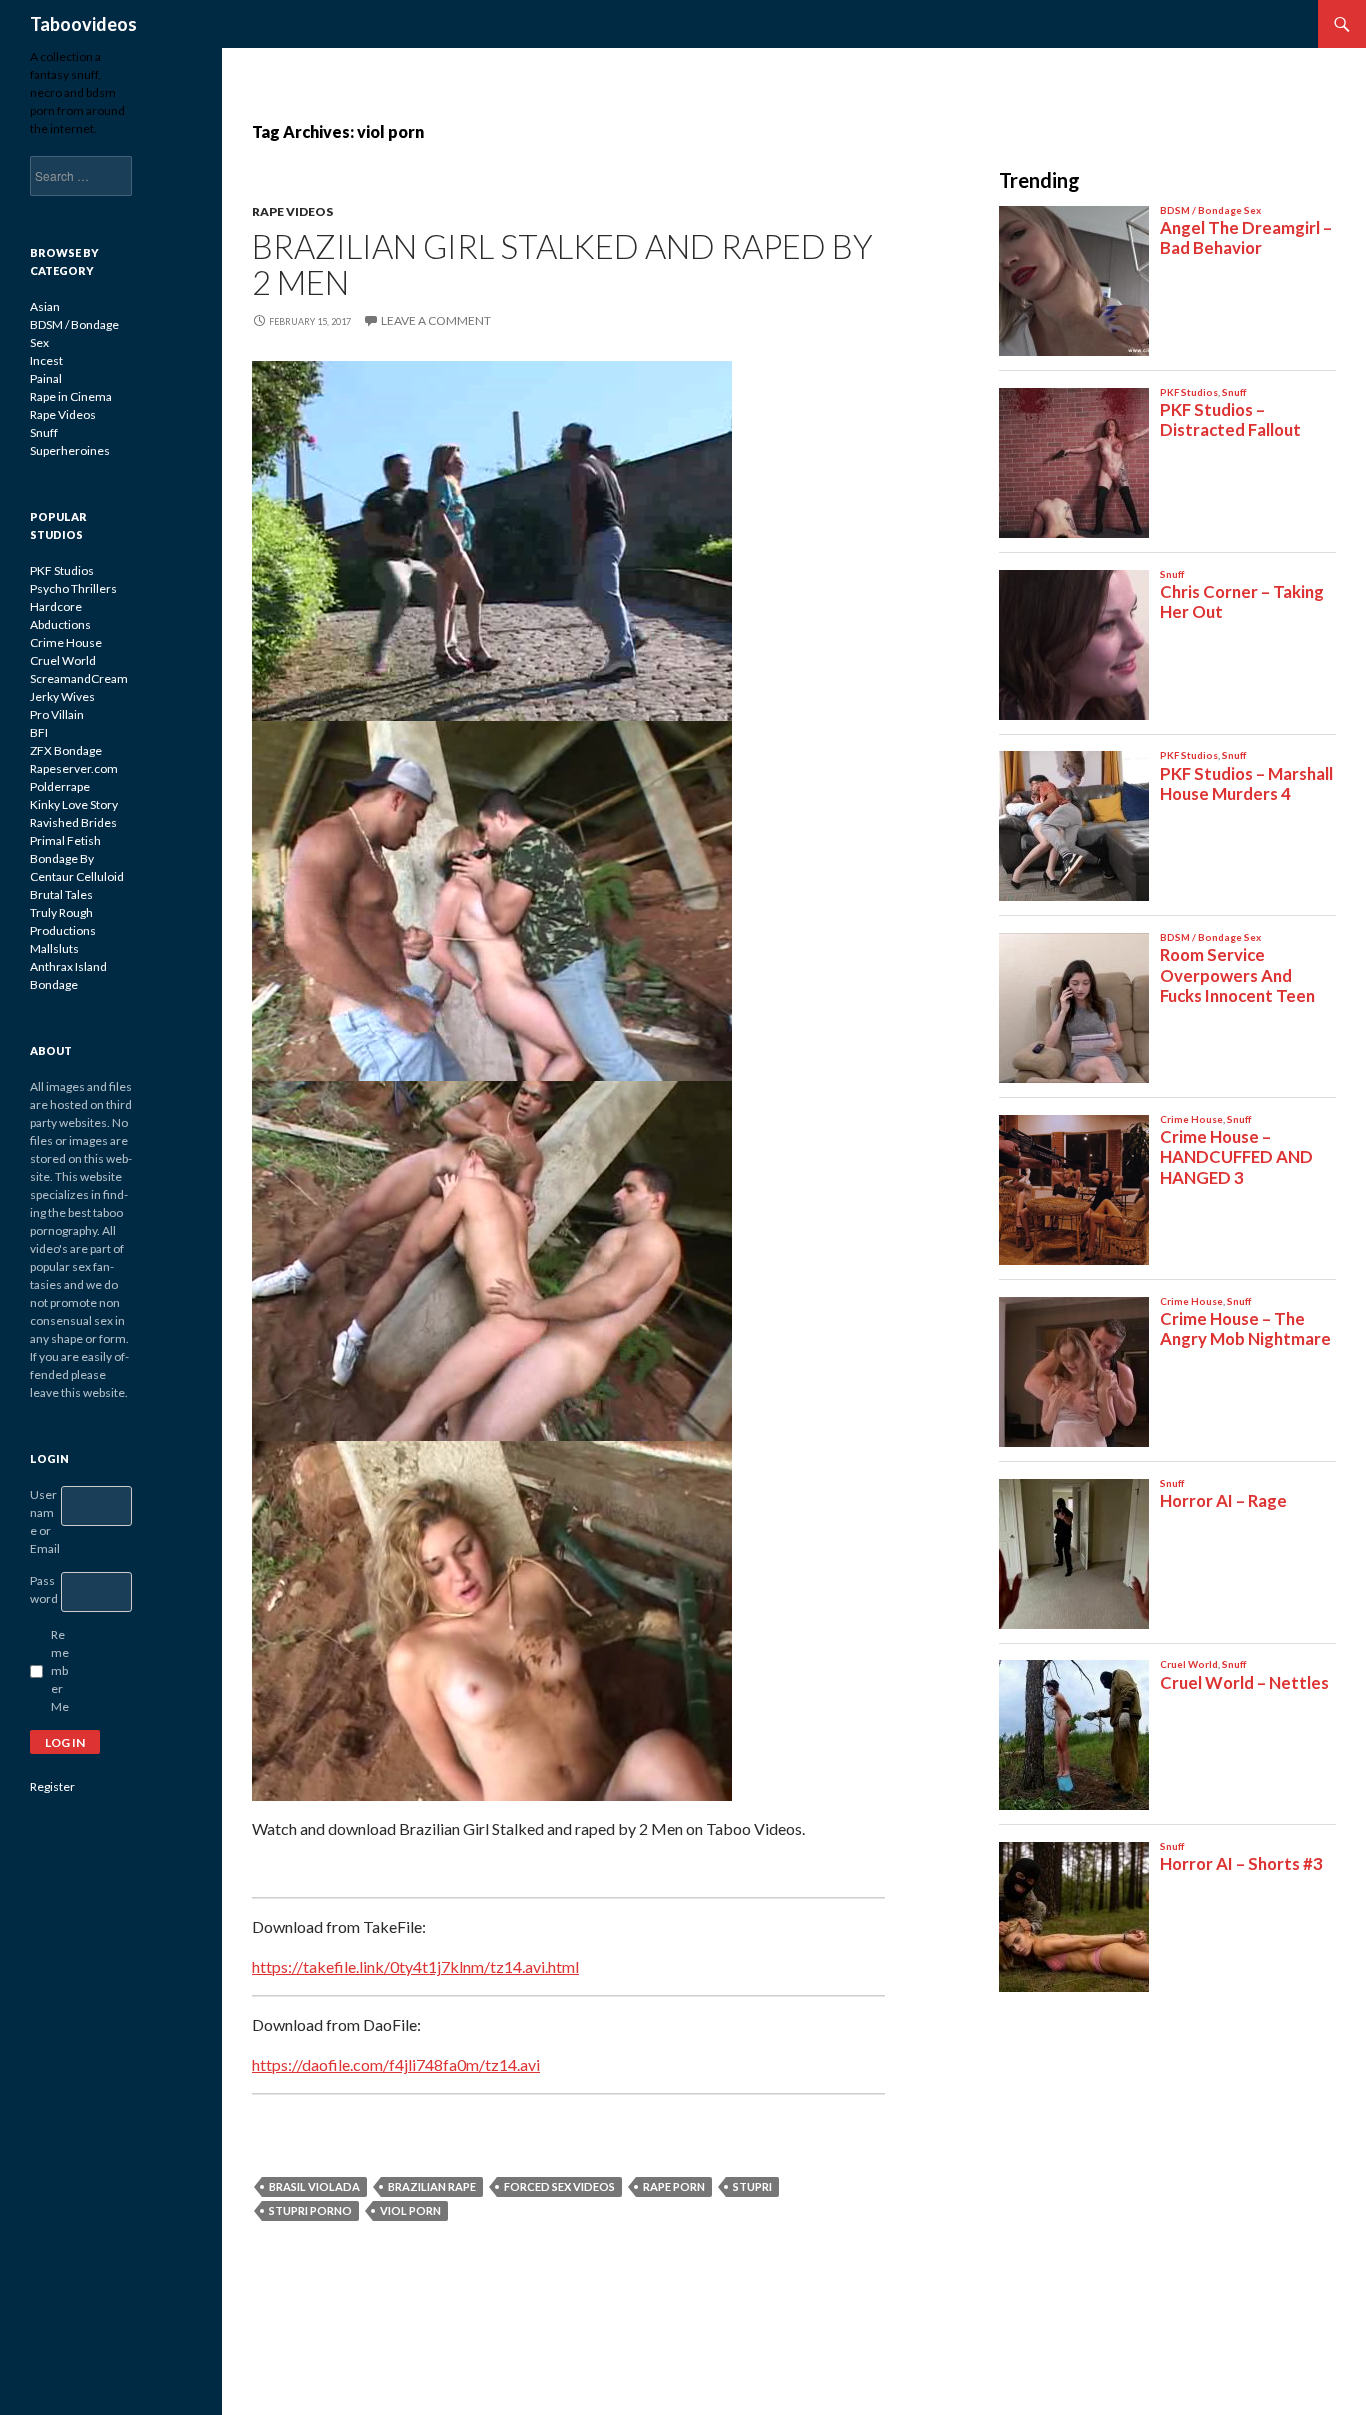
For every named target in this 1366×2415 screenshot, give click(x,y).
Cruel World (63, 660)
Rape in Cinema (71, 396)
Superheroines (70, 450)
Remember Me (60, 1670)
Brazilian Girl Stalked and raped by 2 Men (562, 264)
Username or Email (45, 1521)
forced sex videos (559, 2186)
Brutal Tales (61, 894)
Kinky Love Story (74, 804)
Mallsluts (54, 948)
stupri (752, 2186)
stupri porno (310, 2210)
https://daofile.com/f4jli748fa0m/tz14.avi (396, 2064)
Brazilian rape (432, 2186)
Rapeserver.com (74, 768)
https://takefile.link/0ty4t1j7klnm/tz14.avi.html (415, 1966)
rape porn (674, 2186)
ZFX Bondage (66, 750)
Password (44, 1589)
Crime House (66, 642)
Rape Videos (292, 211)
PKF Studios (62, 570)
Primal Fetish (65, 840)
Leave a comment (436, 320)
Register (52, 1786)
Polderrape (60, 786)
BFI (39, 732)
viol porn (410, 2210)
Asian (45, 306)
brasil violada (314, 2186)
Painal (46, 378)
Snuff (44, 432)
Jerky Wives (62, 696)
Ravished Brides (73, 822)
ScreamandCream (79, 678)
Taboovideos (83, 24)
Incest (46, 360)
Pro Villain (57, 714)
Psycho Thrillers (73, 588)
